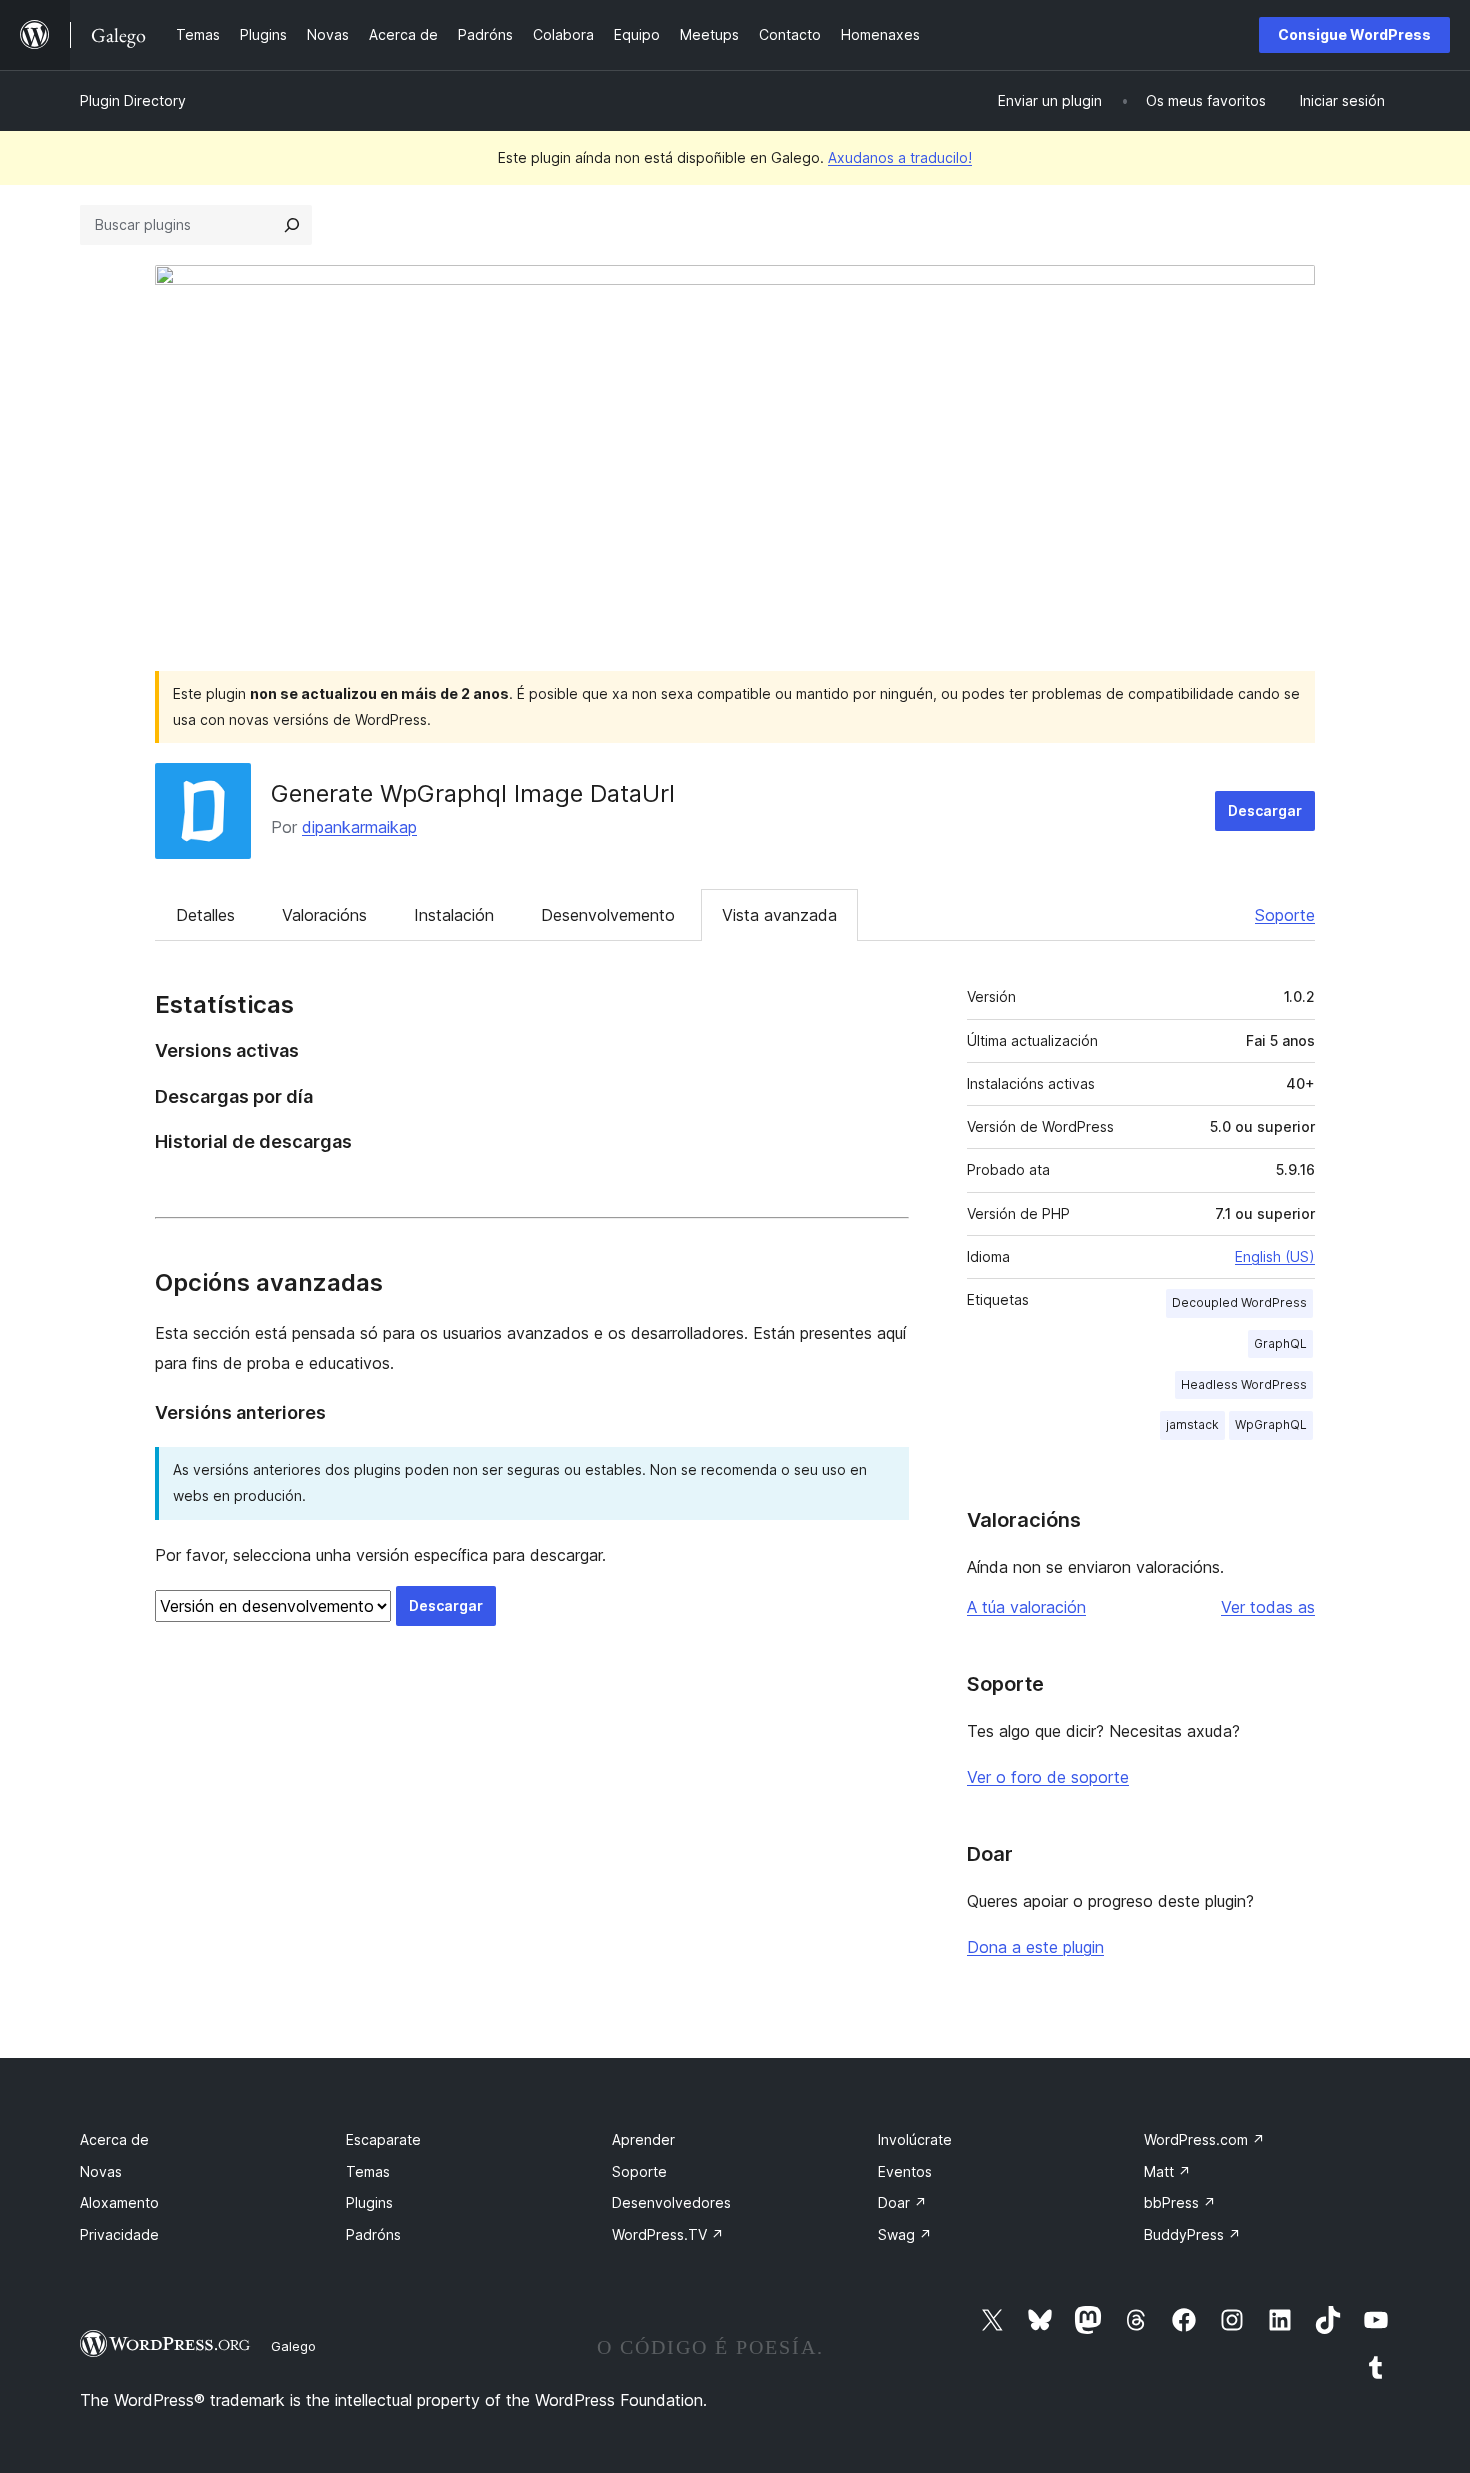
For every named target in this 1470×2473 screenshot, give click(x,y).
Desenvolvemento (608, 915)
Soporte (1285, 915)
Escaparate (383, 2139)
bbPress (1180, 2202)
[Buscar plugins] (292, 225)
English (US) (1275, 1256)
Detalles (205, 915)
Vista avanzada (779, 915)
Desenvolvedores (671, 2202)
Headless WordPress (1244, 1384)
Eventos (905, 2171)
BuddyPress (1192, 2234)
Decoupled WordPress (1239, 1302)
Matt (1167, 2171)
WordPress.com (1204, 2139)
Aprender (643, 2139)
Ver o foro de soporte (1048, 1777)
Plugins (369, 2202)
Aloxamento (119, 2202)
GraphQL (1280, 1343)
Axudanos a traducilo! (900, 157)
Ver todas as (1268, 1607)
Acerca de (114, 2139)
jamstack (1192, 1424)
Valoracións (324, 915)
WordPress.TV (668, 2234)
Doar (902, 2202)
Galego (293, 2346)
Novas (101, 2171)
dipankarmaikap (359, 827)
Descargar (1265, 810)
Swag (905, 2234)
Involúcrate (915, 2139)
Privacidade (119, 2234)
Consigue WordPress (1354, 34)
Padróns (373, 2234)
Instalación (454, 915)
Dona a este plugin (1035, 1947)
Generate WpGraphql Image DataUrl (473, 793)
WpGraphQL (1271, 1424)
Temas (368, 2171)
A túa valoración (1026, 1607)
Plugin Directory (133, 100)
